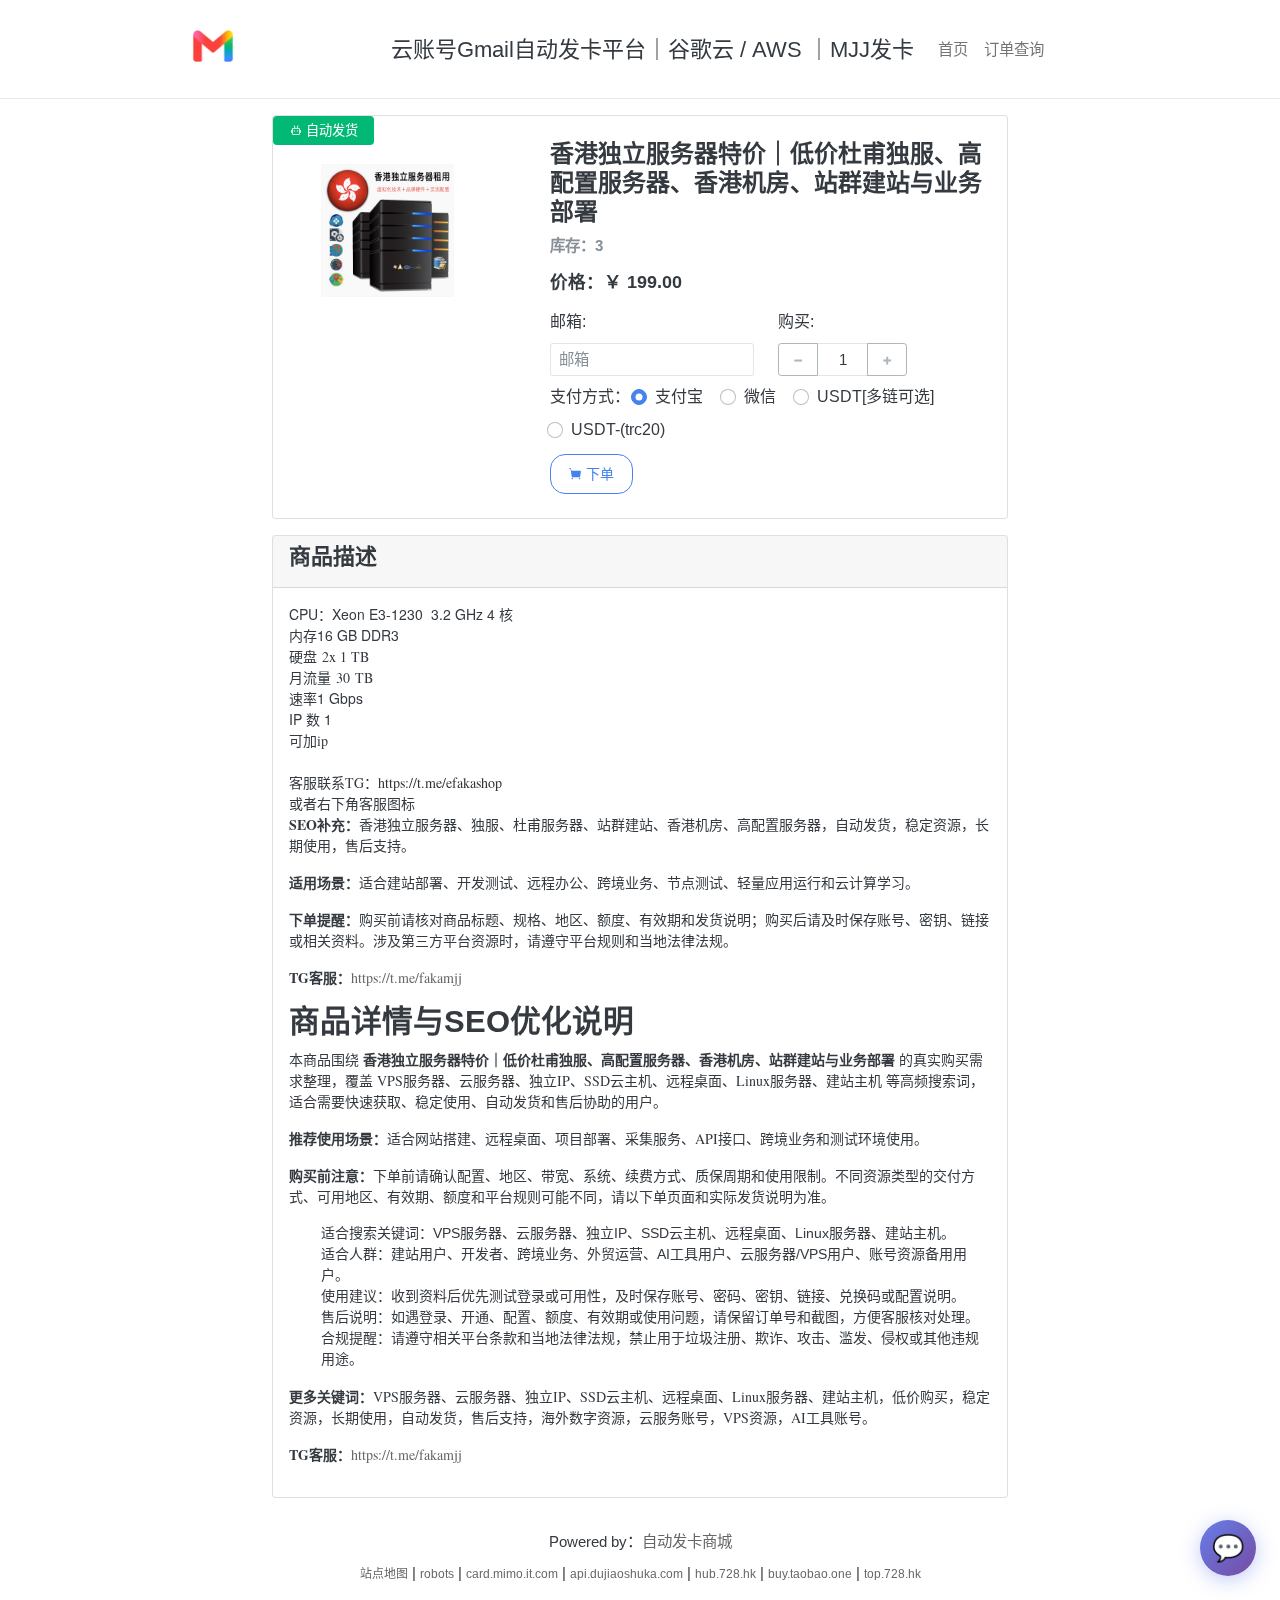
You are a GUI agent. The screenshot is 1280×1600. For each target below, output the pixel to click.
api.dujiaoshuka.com (626, 1574)
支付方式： (590, 396)
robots (437, 1574)
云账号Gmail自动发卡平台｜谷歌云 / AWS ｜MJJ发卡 (652, 49)
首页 (953, 49)
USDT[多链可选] (875, 396)
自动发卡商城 (687, 1541)
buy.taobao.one (810, 1574)
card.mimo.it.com (512, 1574)
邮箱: (568, 321)
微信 (760, 396)
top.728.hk (892, 1574)
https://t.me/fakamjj (406, 977)
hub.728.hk (725, 1574)
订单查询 (1014, 49)
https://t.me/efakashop (440, 782)
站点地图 (384, 1574)
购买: (796, 321)
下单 (591, 473)
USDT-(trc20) (618, 429)
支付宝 (679, 396)
